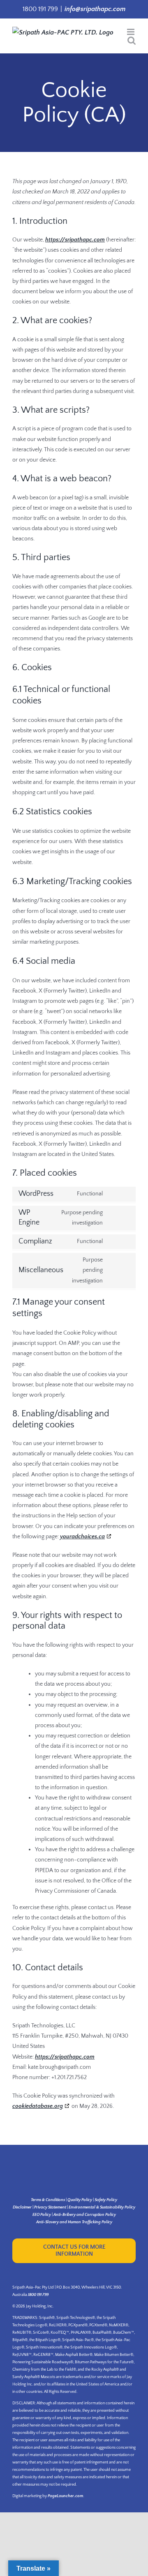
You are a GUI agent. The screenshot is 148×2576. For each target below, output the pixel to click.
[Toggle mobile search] (132, 40)
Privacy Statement (50, 2207)
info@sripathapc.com (95, 9)
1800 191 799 (38, 2295)
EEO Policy (42, 2215)
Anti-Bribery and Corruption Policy (85, 2215)
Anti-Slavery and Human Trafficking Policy (74, 2222)
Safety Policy (106, 2200)
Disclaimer (22, 2207)
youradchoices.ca (82, 1537)
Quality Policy (80, 2200)
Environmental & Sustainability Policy (102, 2207)
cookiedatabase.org (38, 2106)
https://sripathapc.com (75, 240)
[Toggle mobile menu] (131, 32)
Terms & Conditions (48, 2200)
